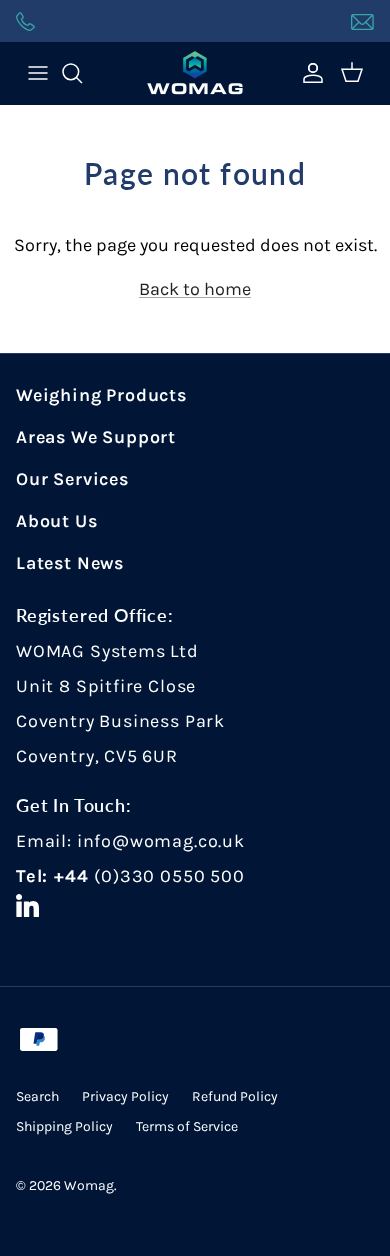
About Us (57, 521)
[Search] (82, 73)
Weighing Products (101, 395)
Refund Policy (235, 1096)
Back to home (195, 289)
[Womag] (195, 73)
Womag (89, 1185)
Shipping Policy (64, 1126)
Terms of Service (187, 1126)
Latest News (70, 563)
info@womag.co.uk (161, 841)
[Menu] (38, 73)
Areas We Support (96, 437)
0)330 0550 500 (172, 876)
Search (37, 1096)
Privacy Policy (125, 1096)
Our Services (72, 479)
